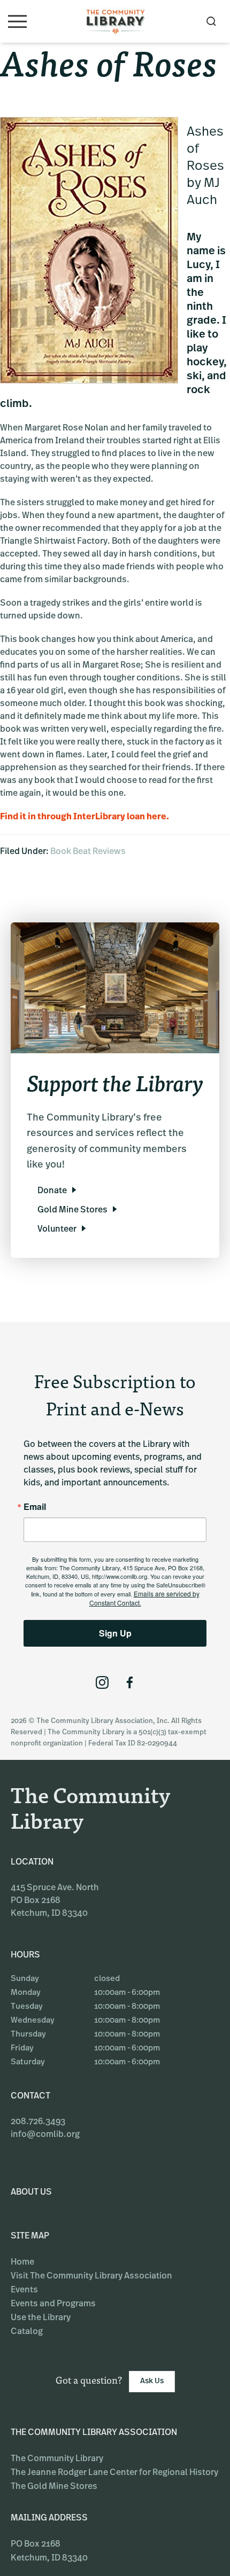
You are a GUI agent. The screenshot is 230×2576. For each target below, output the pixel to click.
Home (22, 2262)
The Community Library (57, 2459)
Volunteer (57, 1230)
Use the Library (41, 2318)
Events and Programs (53, 2304)
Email (35, 1507)
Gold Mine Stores (72, 1210)
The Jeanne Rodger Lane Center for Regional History (114, 2473)
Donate (52, 1191)
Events (24, 2290)
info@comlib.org (45, 2135)
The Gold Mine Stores (54, 2487)
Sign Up (115, 1633)
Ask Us (152, 2381)
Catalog (27, 2332)
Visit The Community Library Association (91, 2276)
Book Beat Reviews (88, 852)
